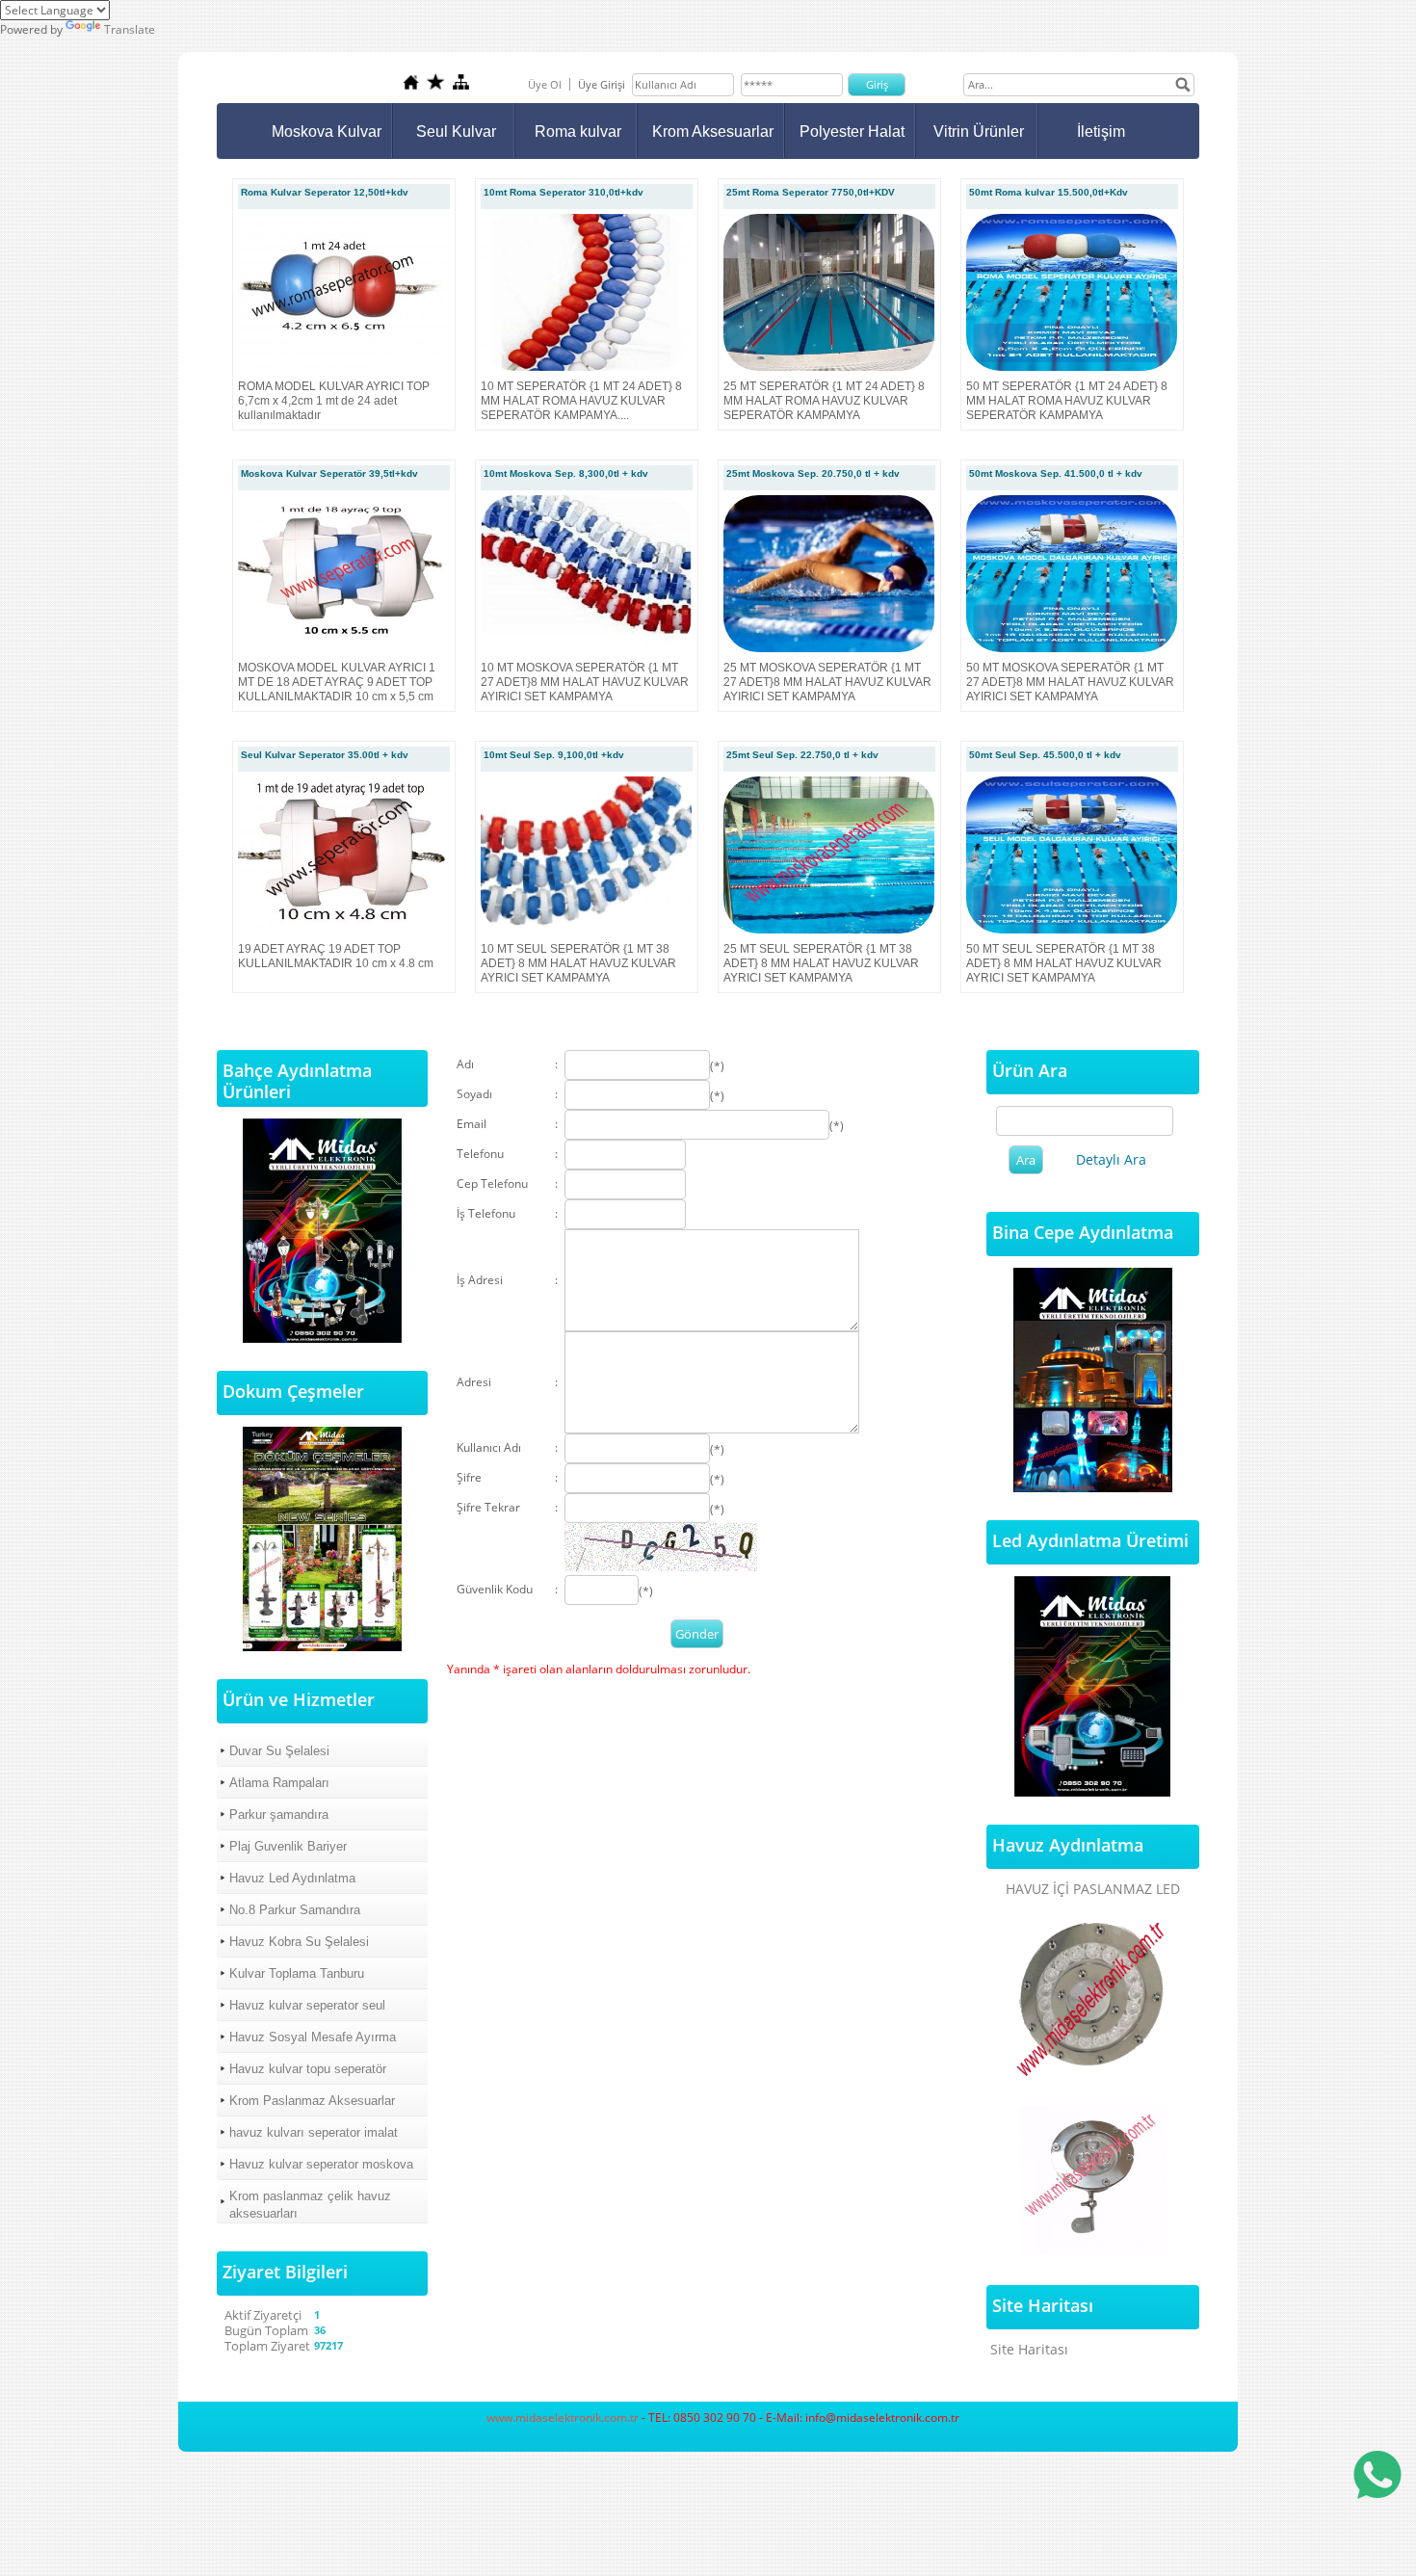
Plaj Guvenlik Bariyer (288, 1846)
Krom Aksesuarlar (713, 131)
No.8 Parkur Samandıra (295, 1910)
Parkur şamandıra (279, 1814)
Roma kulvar (578, 131)
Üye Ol (545, 84)
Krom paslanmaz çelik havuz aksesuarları (310, 2205)
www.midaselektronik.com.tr (563, 2418)
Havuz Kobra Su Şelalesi (299, 1942)
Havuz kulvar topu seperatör (308, 2069)
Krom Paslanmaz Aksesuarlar (312, 2101)
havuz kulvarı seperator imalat (314, 2132)
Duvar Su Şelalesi (279, 1751)
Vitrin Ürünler (979, 131)
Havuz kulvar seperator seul (307, 2005)
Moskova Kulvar (327, 131)
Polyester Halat (852, 131)
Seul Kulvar (456, 131)
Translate (130, 29)
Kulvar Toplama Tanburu (297, 1973)
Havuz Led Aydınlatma (292, 1878)
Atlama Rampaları (279, 1783)
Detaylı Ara (1111, 1159)
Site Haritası (1029, 2349)
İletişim (1101, 131)
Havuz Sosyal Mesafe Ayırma (313, 2037)
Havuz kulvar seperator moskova (321, 2164)
